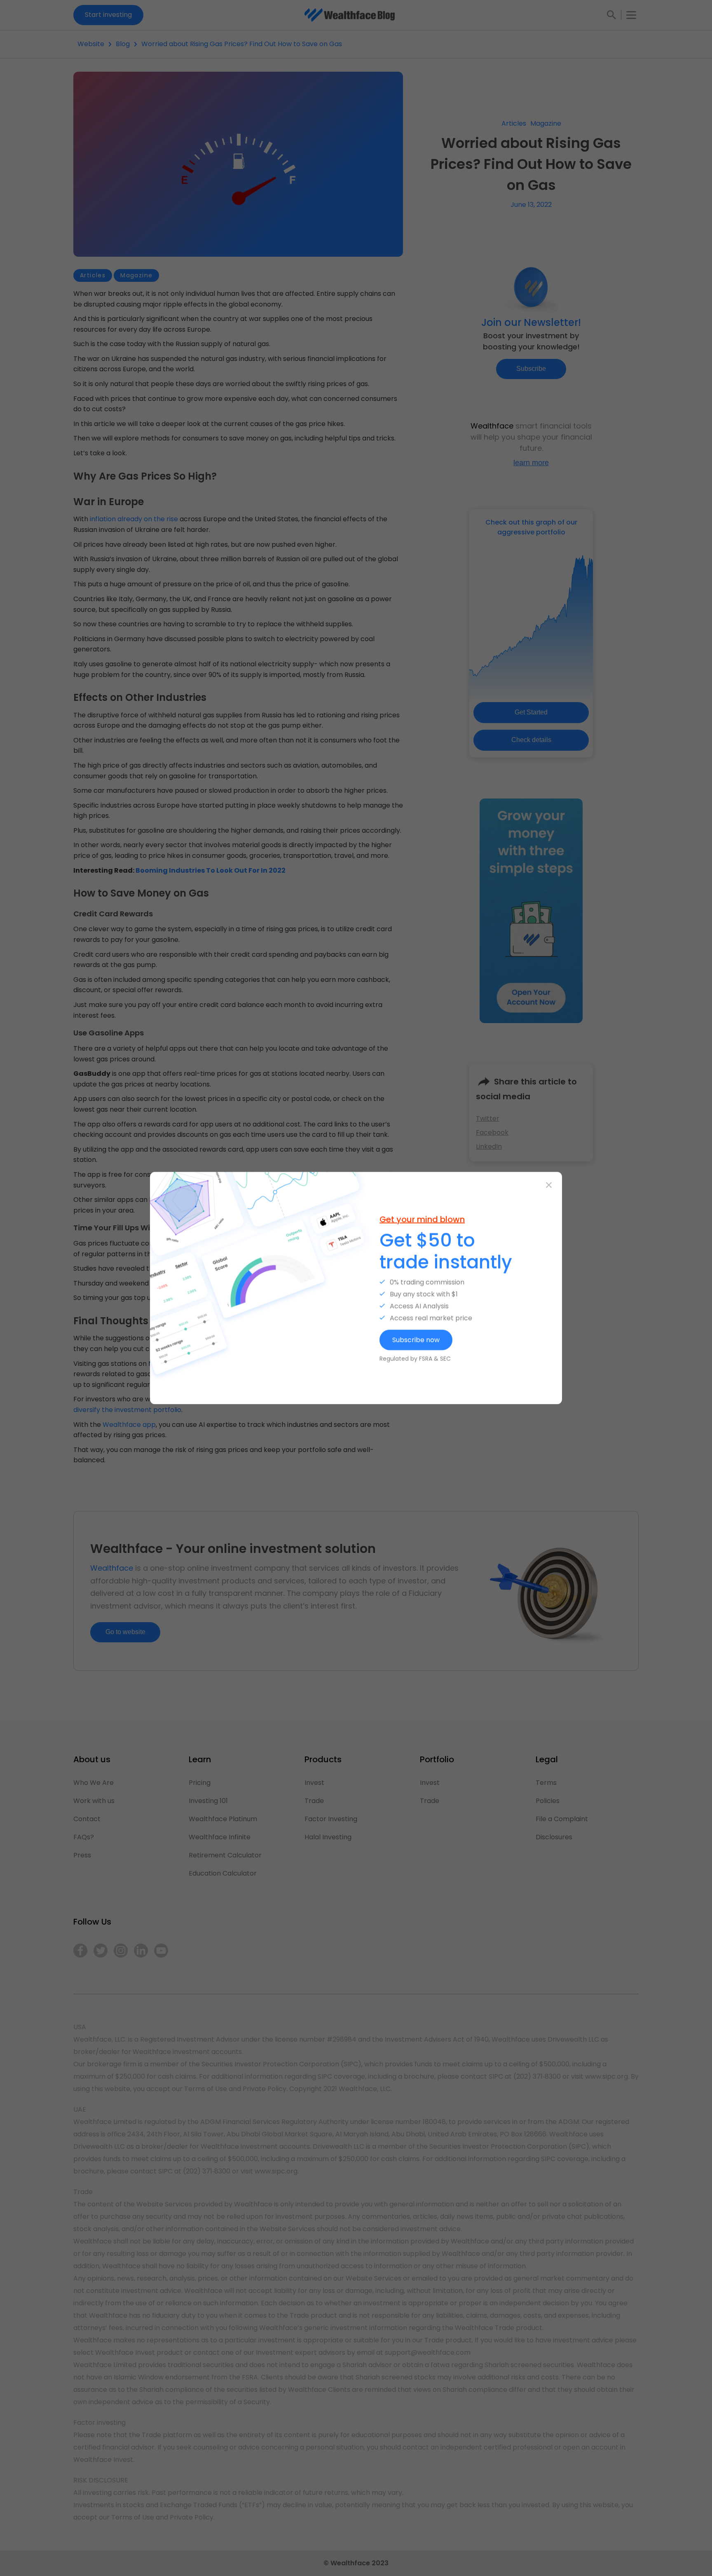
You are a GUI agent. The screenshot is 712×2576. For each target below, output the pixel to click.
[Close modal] (549, 1185)
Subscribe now (416, 1339)
